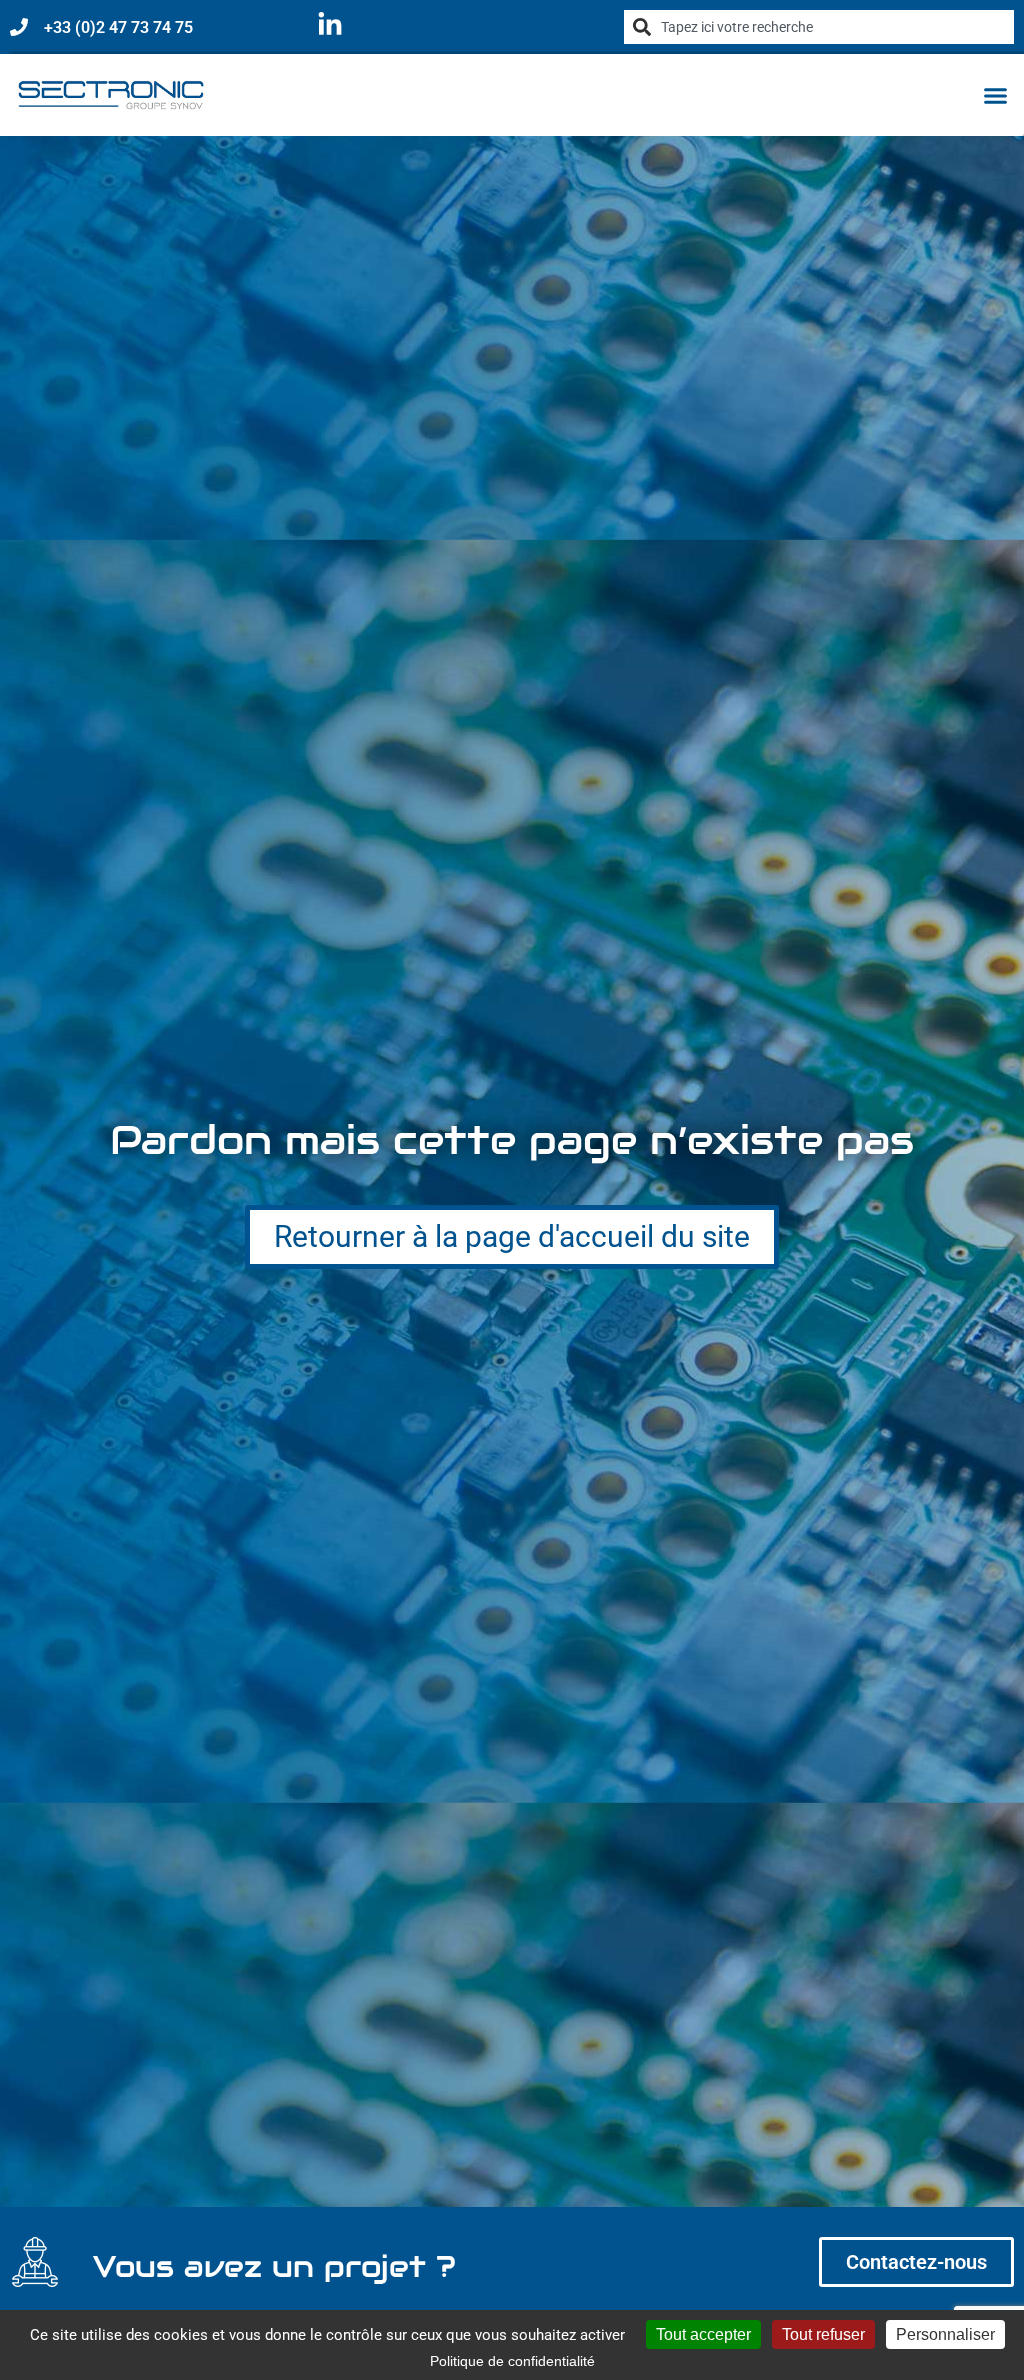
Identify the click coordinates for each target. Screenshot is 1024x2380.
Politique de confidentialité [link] (512, 2361)
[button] (996, 95)
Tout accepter (703, 2334)
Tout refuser (823, 2334)
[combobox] (819, 27)
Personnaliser (945, 2334)
